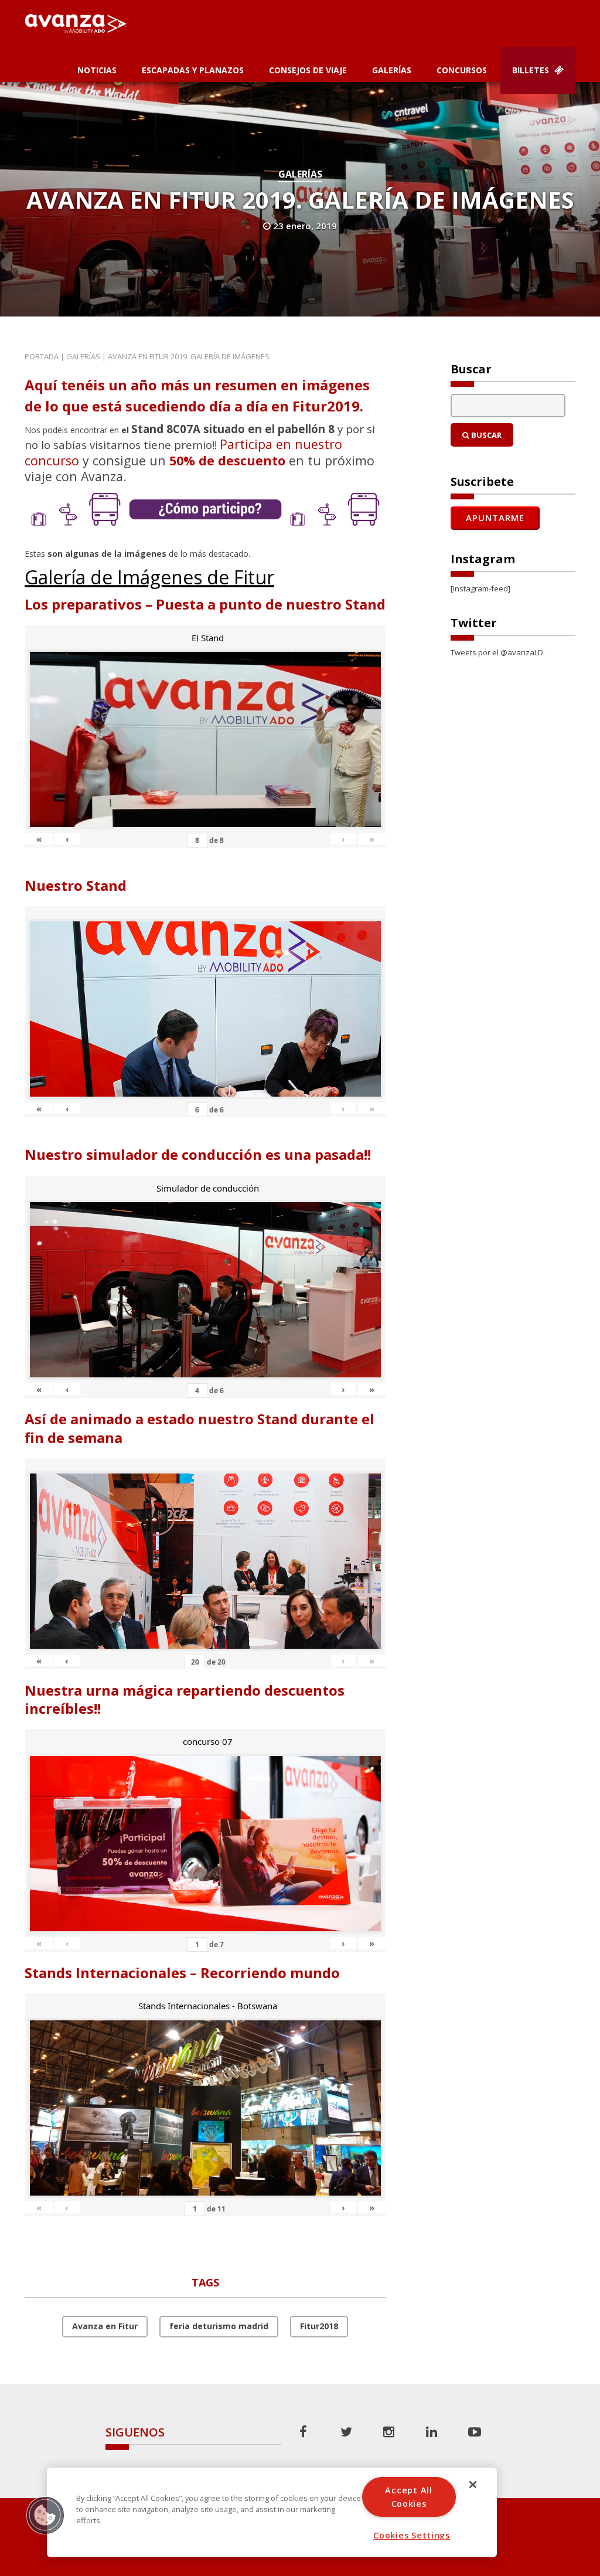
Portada (42, 356)
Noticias (97, 70)
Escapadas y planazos (193, 70)
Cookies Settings (412, 2535)
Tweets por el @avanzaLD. (498, 652)
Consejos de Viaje (308, 70)
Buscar (485, 435)
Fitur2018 (319, 2326)
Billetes (532, 70)
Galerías (392, 70)
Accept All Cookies (408, 2497)
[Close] (473, 2485)
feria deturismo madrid (219, 2326)
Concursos (462, 70)
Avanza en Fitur (105, 2326)
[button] (45, 2515)
